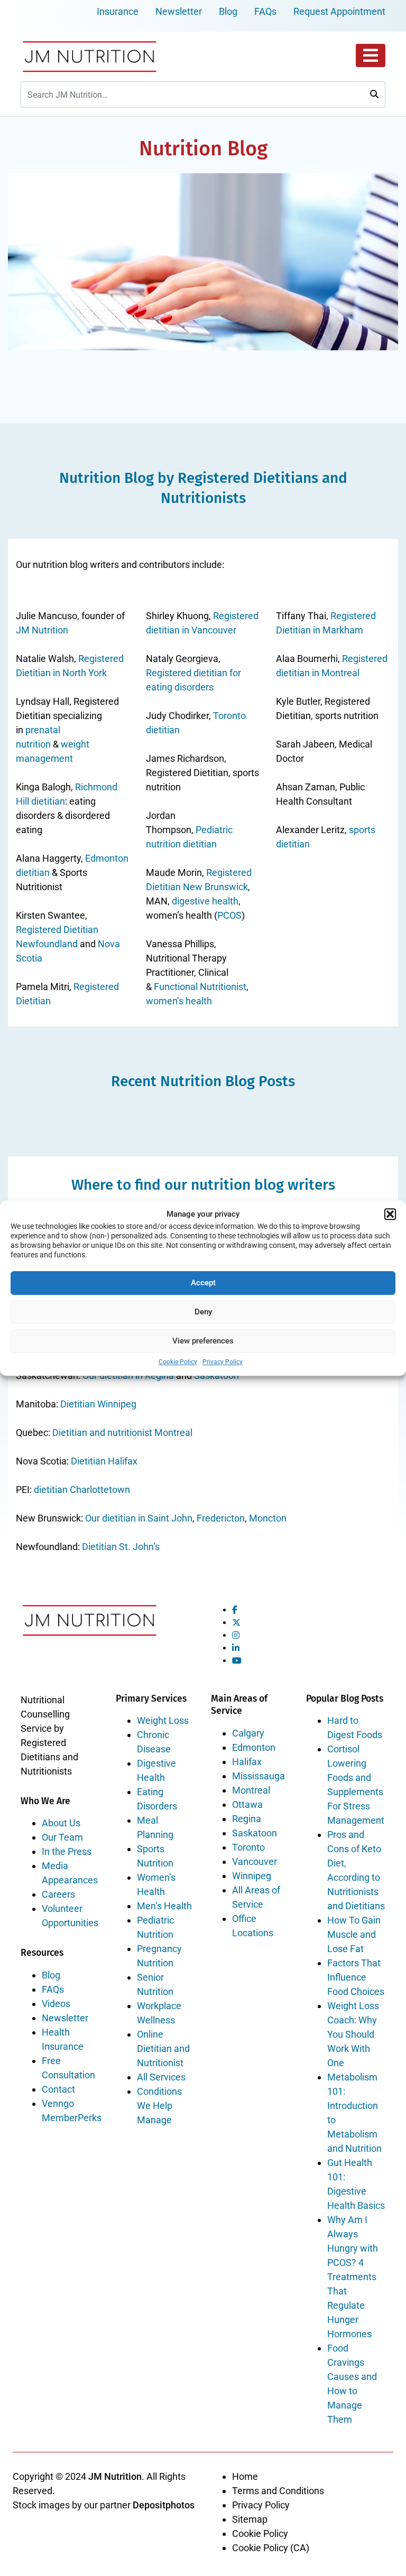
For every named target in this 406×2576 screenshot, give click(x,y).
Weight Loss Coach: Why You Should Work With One (353, 2034)
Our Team (62, 1837)
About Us (61, 1823)
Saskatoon (255, 1833)
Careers (58, 1894)
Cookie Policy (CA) (271, 2548)
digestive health (205, 901)
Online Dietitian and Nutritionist (163, 2048)
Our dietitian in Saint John (139, 1518)
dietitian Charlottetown (82, 1490)
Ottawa (247, 1804)
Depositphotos (164, 2505)
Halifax (247, 1762)
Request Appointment (339, 11)
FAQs (265, 11)
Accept (203, 1283)
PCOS (229, 915)
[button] (390, 1214)
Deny (203, 1312)
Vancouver (255, 1861)
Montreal (251, 1790)
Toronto (248, 1847)
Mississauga (259, 1776)
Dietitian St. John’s (121, 1547)
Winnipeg (252, 1876)
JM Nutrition (42, 630)
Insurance (118, 11)
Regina (247, 1819)
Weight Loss (163, 1720)
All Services (161, 2077)
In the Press (67, 1851)
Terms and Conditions (278, 2491)
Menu (371, 55)
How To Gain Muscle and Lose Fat (354, 1934)
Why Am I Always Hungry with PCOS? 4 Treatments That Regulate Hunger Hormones (353, 2277)
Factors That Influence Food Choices (356, 1977)
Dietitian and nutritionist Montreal (122, 1432)
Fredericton (221, 1518)
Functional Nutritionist (200, 987)
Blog (228, 11)
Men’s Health (164, 1906)
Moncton (268, 1518)
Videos (56, 2004)
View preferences (203, 1341)
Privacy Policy (223, 1362)
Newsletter (179, 11)
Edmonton (254, 1747)
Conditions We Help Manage (159, 2106)
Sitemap (250, 2519)
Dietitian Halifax (104, 1461)
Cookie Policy (178, 1362)
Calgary (248, 1733)
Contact (58, 2089)
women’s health (179, 1001)
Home (245, 2476)
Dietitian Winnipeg (98, 1404)
